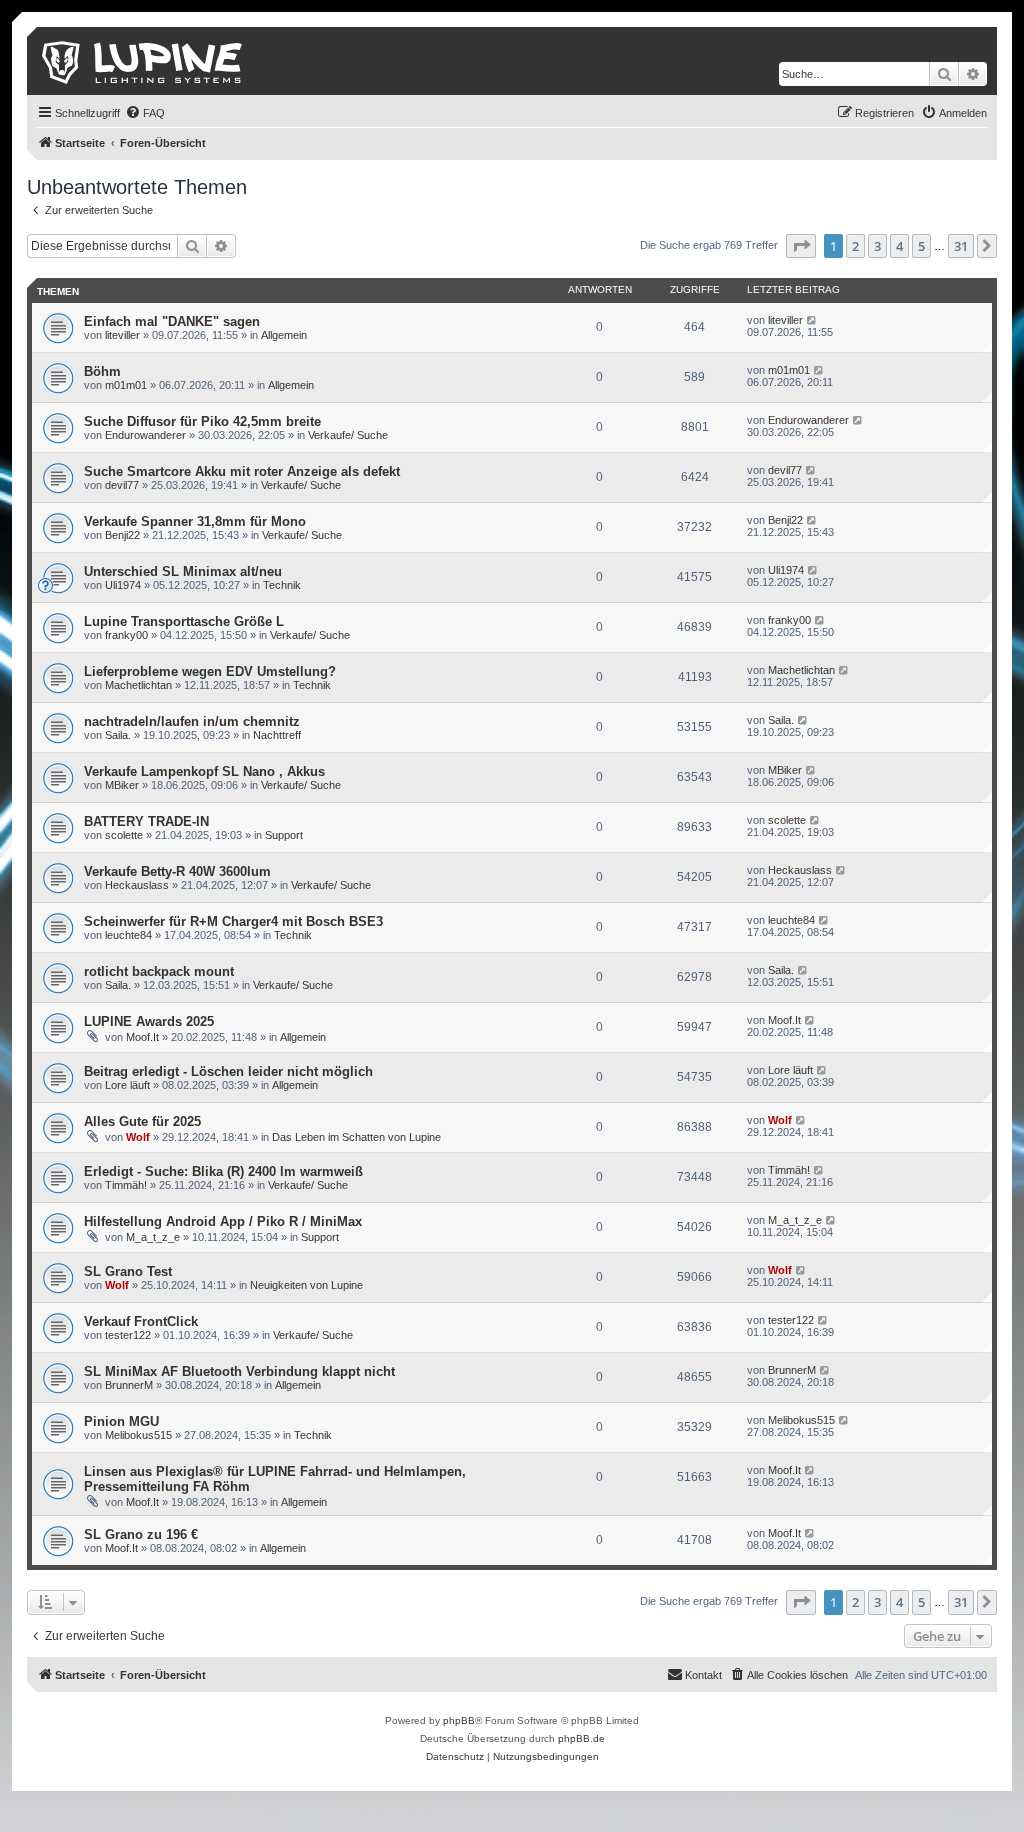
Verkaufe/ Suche (348, 435)
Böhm (102, 371)
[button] (801, 246)
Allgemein (284, 335)
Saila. (118, 735)
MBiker (122, 785)
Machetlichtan (138, 685)
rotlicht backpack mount (159, 971)
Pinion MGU (121, 1421)
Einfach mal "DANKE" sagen (172, 321)
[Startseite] (143, 61)
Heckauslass (137, 885)
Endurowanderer (145, 435)
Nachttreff (277, 735)
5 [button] (921, 246)
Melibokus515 (138, 1435)
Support (284, 835)
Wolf (138, 1137)
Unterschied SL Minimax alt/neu (183, 571)
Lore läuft (127, 1085)
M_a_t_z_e (153, 1237)
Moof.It (142, 1037)
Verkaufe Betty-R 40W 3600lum (177, 871)
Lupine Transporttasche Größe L (184, 621)
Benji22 (122, 535)
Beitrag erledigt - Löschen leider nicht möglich (228, 1071)
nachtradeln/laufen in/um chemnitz (192, 721)
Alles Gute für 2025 (142, 1121)
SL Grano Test (128, 1271)
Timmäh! (126, 1185)
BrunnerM (129, 1385)
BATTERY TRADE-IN (146, 821)
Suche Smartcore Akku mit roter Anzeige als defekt (242, 471)
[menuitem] (145, 113)
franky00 (126, 635)
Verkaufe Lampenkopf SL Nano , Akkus (204, 771)
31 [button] (961, 246)
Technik (282, 585)
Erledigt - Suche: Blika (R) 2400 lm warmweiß (223, 1171)
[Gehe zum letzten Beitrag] (812, 320)
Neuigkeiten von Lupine (306, 1285)
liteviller (122, 335)
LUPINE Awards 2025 (149, 1021)
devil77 (122, 485)
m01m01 (126, 385)
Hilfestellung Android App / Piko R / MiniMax (223, 1221)
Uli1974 (123, 585)
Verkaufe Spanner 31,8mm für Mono (195, 521)
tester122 (128, 1335)
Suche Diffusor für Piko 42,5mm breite (202, 421)
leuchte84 (128, 935)
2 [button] (855, 246)
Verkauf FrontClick (141, 1321)
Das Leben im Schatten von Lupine (356, 1137)
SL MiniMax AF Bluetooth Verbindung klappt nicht (239, 1371)
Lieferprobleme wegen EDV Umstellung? (210, 671)
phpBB (459, 1720)
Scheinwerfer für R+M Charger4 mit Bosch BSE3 (233, 921)
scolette (124, 835)
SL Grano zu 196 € (141, 1534)
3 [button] (877, 246)
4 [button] (899, 246)
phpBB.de (581, 1738)
